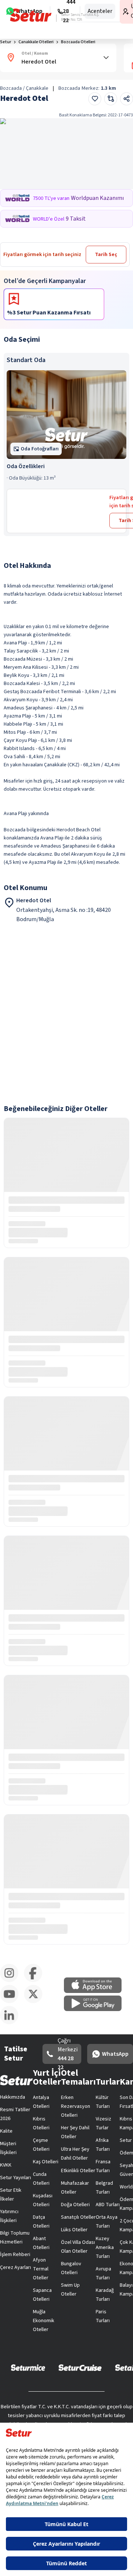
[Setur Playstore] (96, 2010)
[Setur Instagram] (12, 1981)
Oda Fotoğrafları (40, 449)
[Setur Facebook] (36, 1981)
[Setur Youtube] (12, 2002)
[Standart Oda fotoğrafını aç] (66, 415)
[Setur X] (36, 2002)
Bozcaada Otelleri (78, 42)
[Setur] (31, 15)
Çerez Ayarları (16, 2267)
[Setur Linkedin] (12, 2023)
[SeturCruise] (80, 2367)
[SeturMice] (28, 2367)
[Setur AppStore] (96, 1991)
